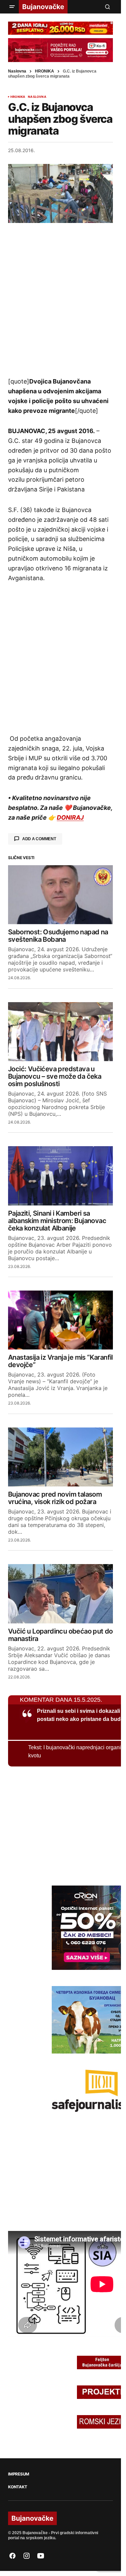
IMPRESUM (19, 2474)
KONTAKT (17, 2487)
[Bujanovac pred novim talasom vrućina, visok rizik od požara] (60, 1457)
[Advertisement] (63, 300)
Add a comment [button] (39, 839)
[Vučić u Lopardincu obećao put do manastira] (60, 1594)
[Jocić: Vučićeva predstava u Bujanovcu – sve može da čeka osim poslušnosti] (60, 1032)
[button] (12, 7)
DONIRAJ (70, 817)
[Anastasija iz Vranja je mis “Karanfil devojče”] (60, 1320)
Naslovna (17, 71)
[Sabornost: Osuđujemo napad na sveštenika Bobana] (60, 895)
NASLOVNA (37, 97)
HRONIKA (45, 71)
